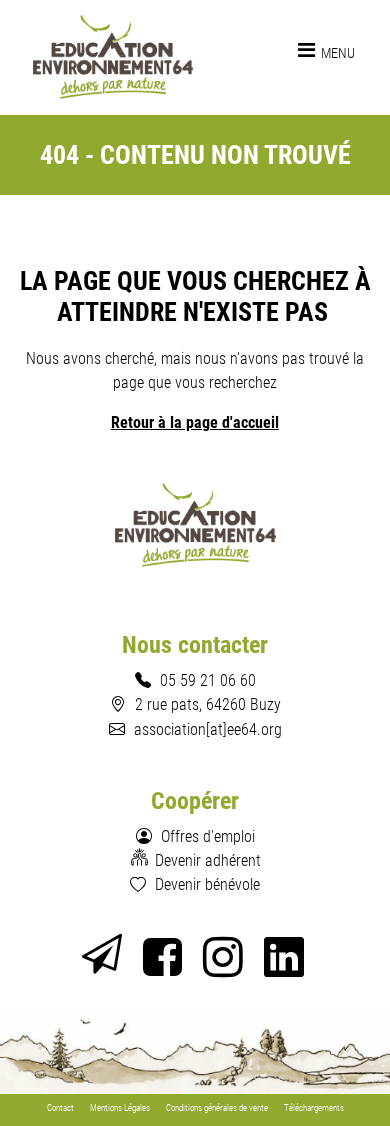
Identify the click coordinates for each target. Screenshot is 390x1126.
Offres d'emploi (208, 836)
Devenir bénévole (207, 884)
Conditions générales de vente (217, 1108)
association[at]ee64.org (208, 729)
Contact (60, 1108)
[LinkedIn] (286, 966)
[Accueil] (113, 57)
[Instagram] (225, 966)
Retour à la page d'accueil (195, 422)
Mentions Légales (120, 1108)
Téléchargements (314, 1108)
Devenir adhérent (208, 860)
